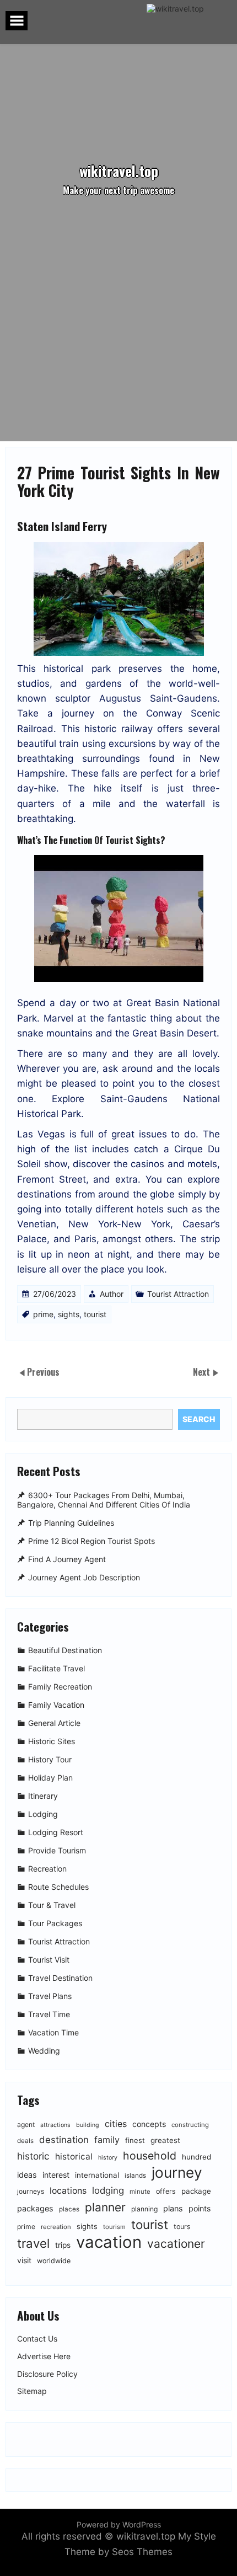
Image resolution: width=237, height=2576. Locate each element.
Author (112, 1294)
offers (166, 2191)
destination (64, 2140)
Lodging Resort (56, 1832)
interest (56, 2175)
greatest (165, 2140)
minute (140, 2192)
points (200, 2208)
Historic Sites (52, 1741)
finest (135, 2140)
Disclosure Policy (47, 2374)
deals (25, 2141)
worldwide (54, 2261)
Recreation (47, 1869)
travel (33, 2243)
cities (116, 2124)
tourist (95, 1314)
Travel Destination (60, 1978)
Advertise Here (44, 2356)
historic (33, 2156)
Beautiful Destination (65, 1650)
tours (182, 2227)
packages (35, 2208)
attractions (55, 2125)
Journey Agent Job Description (84, 1577)
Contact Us (37, 2339)
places (69, 2209)
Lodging (43, 1814)
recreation (56, 2227)
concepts (149, 2124)
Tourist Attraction (178, 1294)
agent (26, 2125)
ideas (27, 2175)
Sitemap (32, 2391)
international (97, 2175)
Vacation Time (53, 2032)
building (88, 2125)
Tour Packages (55, 1923)
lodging (108, 2190)
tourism (114, 2227)
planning (144, 2209)
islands (135, 2176)
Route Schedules (58, 1887)
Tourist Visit (49, 1960)
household (150, 2156)
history (108, 2158)
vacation (109, 2242)
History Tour (50, 1759)
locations (68, 2191)
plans (173, 2208)
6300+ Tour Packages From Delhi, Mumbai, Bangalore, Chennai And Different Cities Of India (104, 1500)
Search (199, 1419)
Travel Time (49, 2014)
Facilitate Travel (56, 1668)
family (107, 2140)
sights (69, 1314)
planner (105, 2207)
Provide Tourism (57, 1850)
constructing (190, 2125)
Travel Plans (50, 1996)
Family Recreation (60, 1687)
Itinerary (43, 1796)
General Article (54, 1723)
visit (24, 2260)
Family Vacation (56, 1705)
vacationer (176, 2244)
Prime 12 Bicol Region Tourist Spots (91, 1541)
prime (43, 1314)
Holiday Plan (50, 1778)
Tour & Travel (52, 1905)
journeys (31, 2191)
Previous (43, 1372)
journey (177, 2173)
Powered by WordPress (119, 2524)
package (196, 2191)
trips (63, 2245)
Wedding (44, 2051)
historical (74, 2157)
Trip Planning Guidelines (71, 1523)
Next (203, 1372)
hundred (196, 2157)
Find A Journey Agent (67, 1559)
